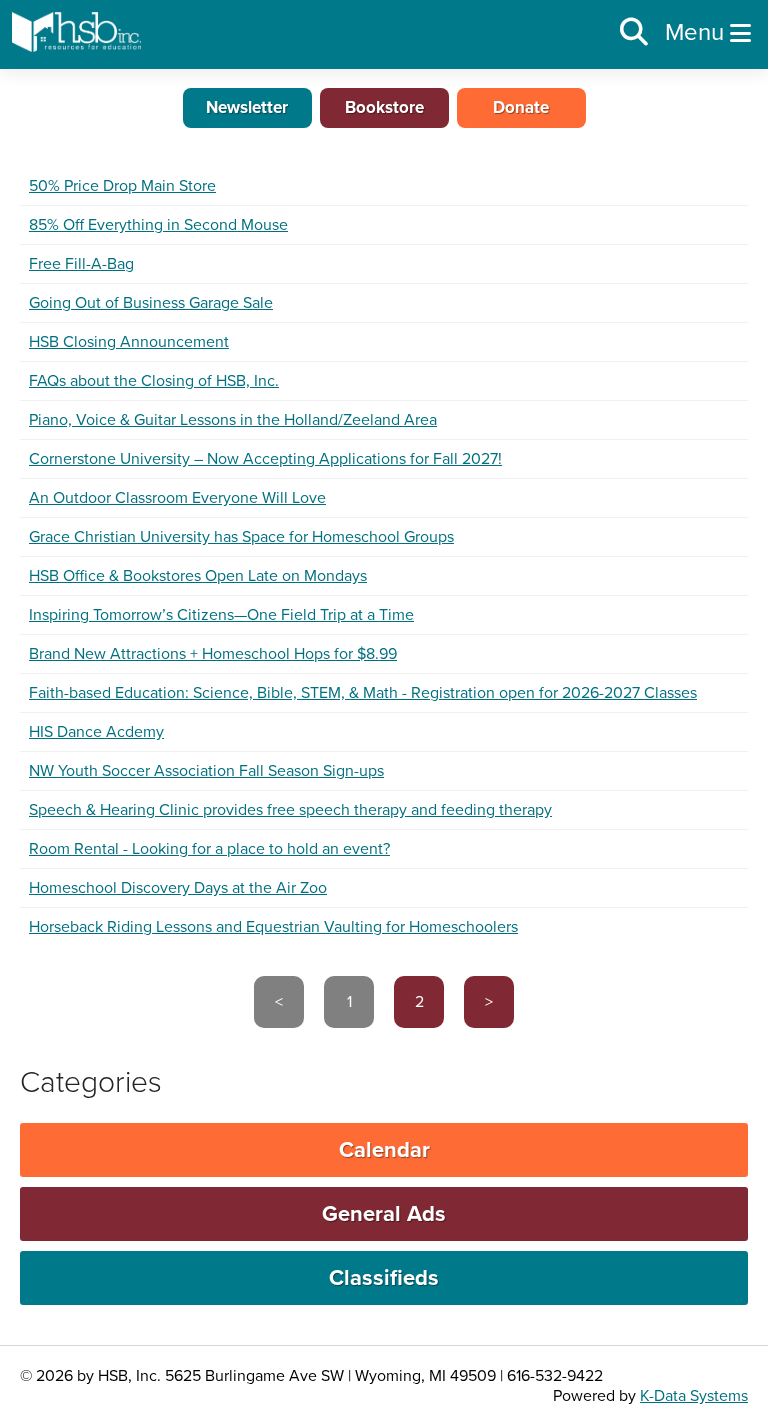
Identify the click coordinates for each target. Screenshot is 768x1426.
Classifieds (384, 1278)
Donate (521, 107)
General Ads (384, 1214)
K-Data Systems (694, 1396)
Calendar (384, 1150)
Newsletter (247, 107)
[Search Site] (634, 33)
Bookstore (384, 107)
